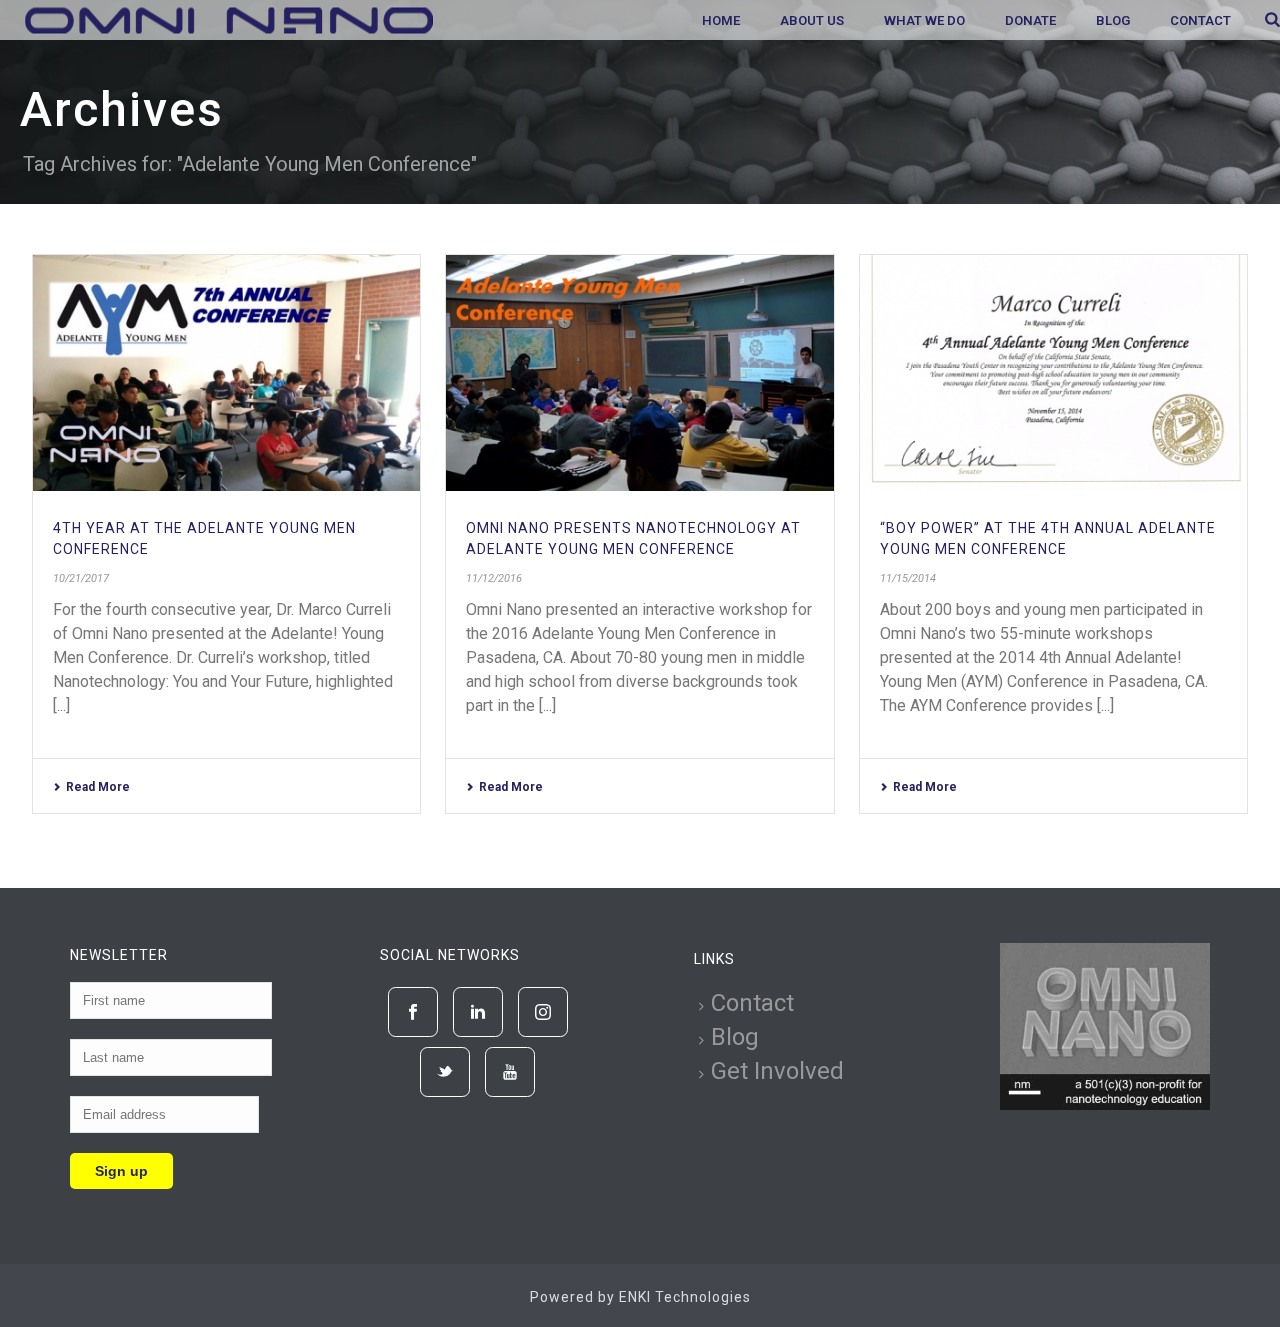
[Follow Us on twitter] (445, 1072)
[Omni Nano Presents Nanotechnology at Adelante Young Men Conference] (639, 373)
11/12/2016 (494, 578)
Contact (1200, 20)
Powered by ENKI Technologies (640, 1297)
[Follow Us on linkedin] (478, 1012)
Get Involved (777, 1071)
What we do (924, 20)
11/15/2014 (908, 578)
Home (721, 20)
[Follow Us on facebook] (413, 1012)
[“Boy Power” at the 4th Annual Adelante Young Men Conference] (1053, 373)
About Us (812, 20)
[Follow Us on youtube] (510, 1072)
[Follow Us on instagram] (543, 1012)
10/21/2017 (81, 578)
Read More (98, 787)
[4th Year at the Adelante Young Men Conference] (226, 373)
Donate (1030, 20)
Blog (1113, 20)
